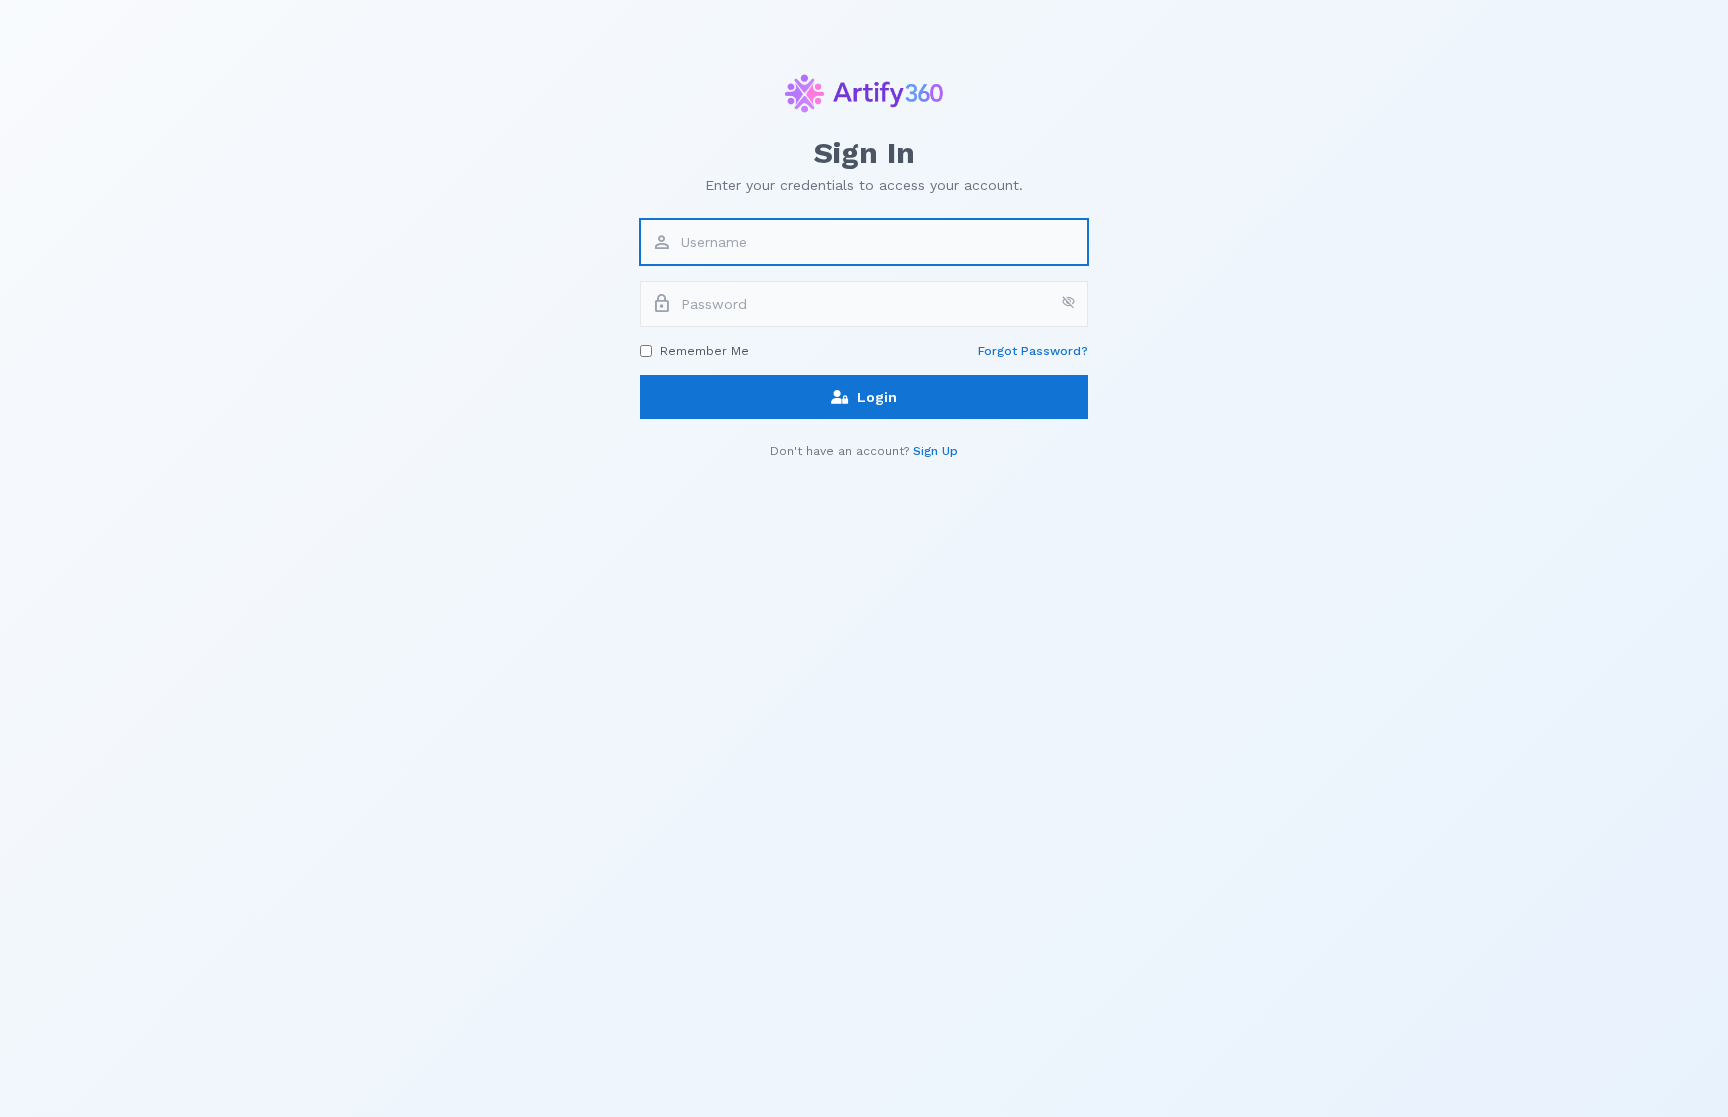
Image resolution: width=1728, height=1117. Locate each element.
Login (877, 397)
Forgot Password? (1033, 351)
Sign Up (935, 451)
